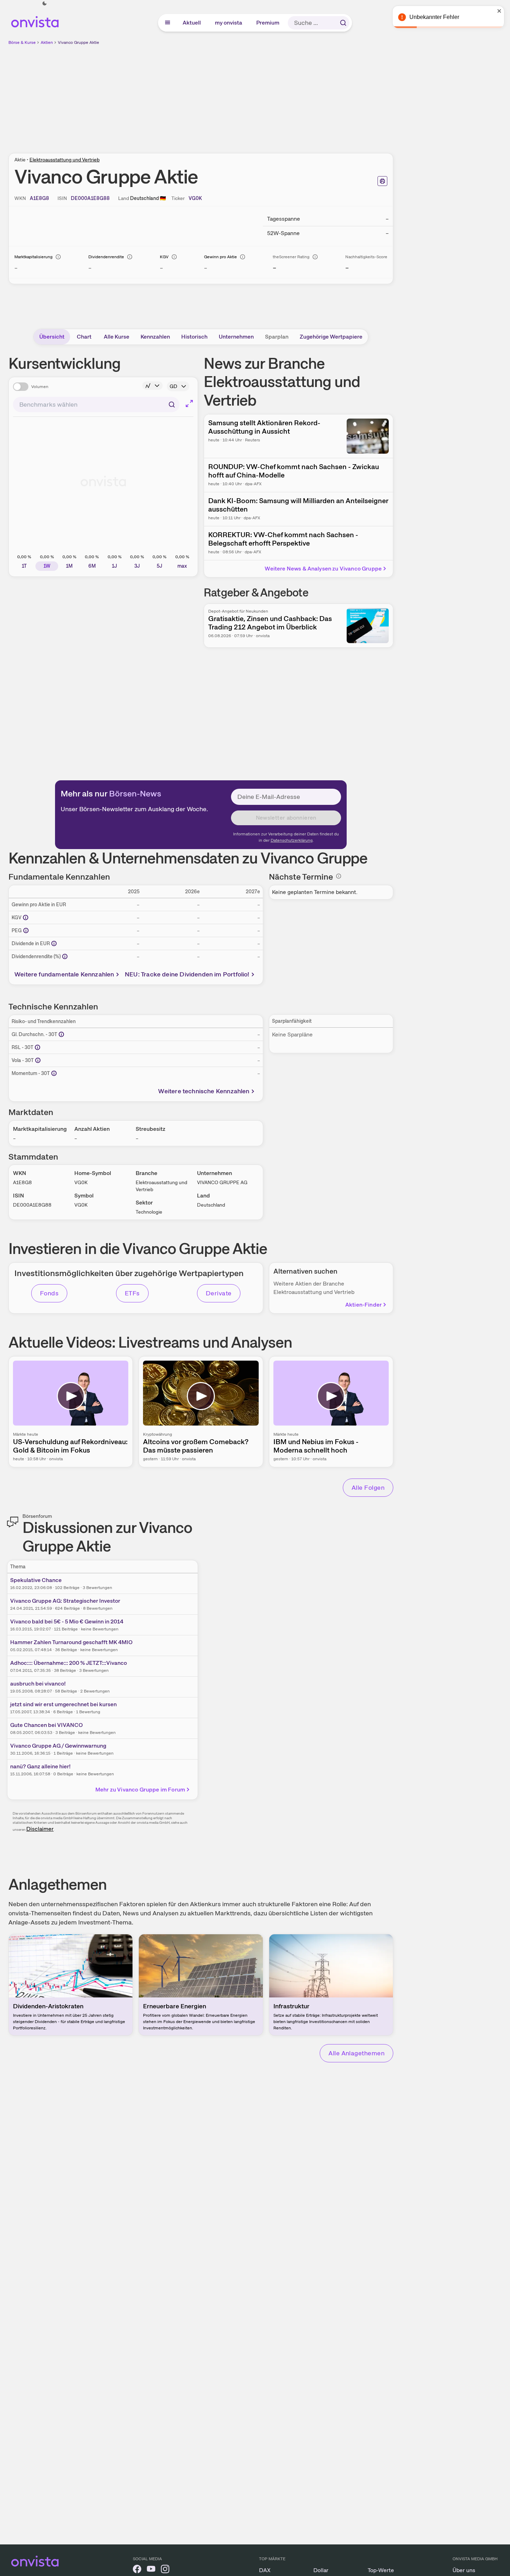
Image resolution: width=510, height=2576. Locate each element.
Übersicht (52, 337)
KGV (164, 257)
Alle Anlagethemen (356, 2053)
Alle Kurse (117, 337)
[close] (499, 11)
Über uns (464, 2570)
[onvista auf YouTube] (151, 2570)
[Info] (58, 257)
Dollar (321, 2570)
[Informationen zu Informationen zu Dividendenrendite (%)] (65, 956)
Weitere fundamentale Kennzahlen (64, 974)
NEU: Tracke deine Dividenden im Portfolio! (187, 974)
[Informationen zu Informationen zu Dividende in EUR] (54, 943)
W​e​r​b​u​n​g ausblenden (261, 95)
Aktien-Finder (363, 1305)
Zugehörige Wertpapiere (331, 337)
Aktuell (192, 23)
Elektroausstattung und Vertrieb (64, 160)
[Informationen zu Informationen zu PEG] (26, 930)
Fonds (49, 1293)
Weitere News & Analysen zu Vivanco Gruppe (323, 569)
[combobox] (96, 405)
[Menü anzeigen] (168, 23)
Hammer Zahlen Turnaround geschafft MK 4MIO (71, 1642)
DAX (265, 2570)
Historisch (194, 337)
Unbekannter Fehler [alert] (434, 17)
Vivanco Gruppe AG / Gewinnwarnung (58, 1746)
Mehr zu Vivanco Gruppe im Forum (140, 1790)
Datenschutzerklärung (292, 840)
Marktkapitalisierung (33, 257)
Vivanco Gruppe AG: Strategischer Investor (65, 1601)
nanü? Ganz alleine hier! (40, 1766)
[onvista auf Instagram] (165, 2570)
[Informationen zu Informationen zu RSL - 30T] (38, 1047)
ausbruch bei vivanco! (38, 1684)
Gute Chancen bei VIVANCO (46, 1725)
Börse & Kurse (22, 42)
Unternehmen (236, 337)
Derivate (219, 1293)
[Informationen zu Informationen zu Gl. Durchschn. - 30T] (61, 1034)
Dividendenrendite (106, 257)
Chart (84, 337)
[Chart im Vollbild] (189, 403)
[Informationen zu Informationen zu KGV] (26, 917)
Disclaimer (40, 1829)
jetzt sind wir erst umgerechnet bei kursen (63, 1704)
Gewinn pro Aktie (220, 257)
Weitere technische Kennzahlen (204, 1091)
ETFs (132, 1293)
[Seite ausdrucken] (382, 181)
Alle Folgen (368, 1487)
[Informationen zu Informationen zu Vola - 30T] (38, 1060)
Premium (268, 23)
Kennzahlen (155, 337)
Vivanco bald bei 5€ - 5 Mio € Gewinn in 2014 (67, 1621)
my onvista (229, 23)
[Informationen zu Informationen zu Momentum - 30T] (54, 1073)
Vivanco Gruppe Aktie (79, 42)
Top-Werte (381, 2570)
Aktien (47, 42)
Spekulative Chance (36, 1580)
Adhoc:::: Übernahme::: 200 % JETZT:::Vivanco (69, 1663)
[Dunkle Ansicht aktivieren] (45, 4)
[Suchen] (343, 23)
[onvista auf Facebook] (137, 2570)
